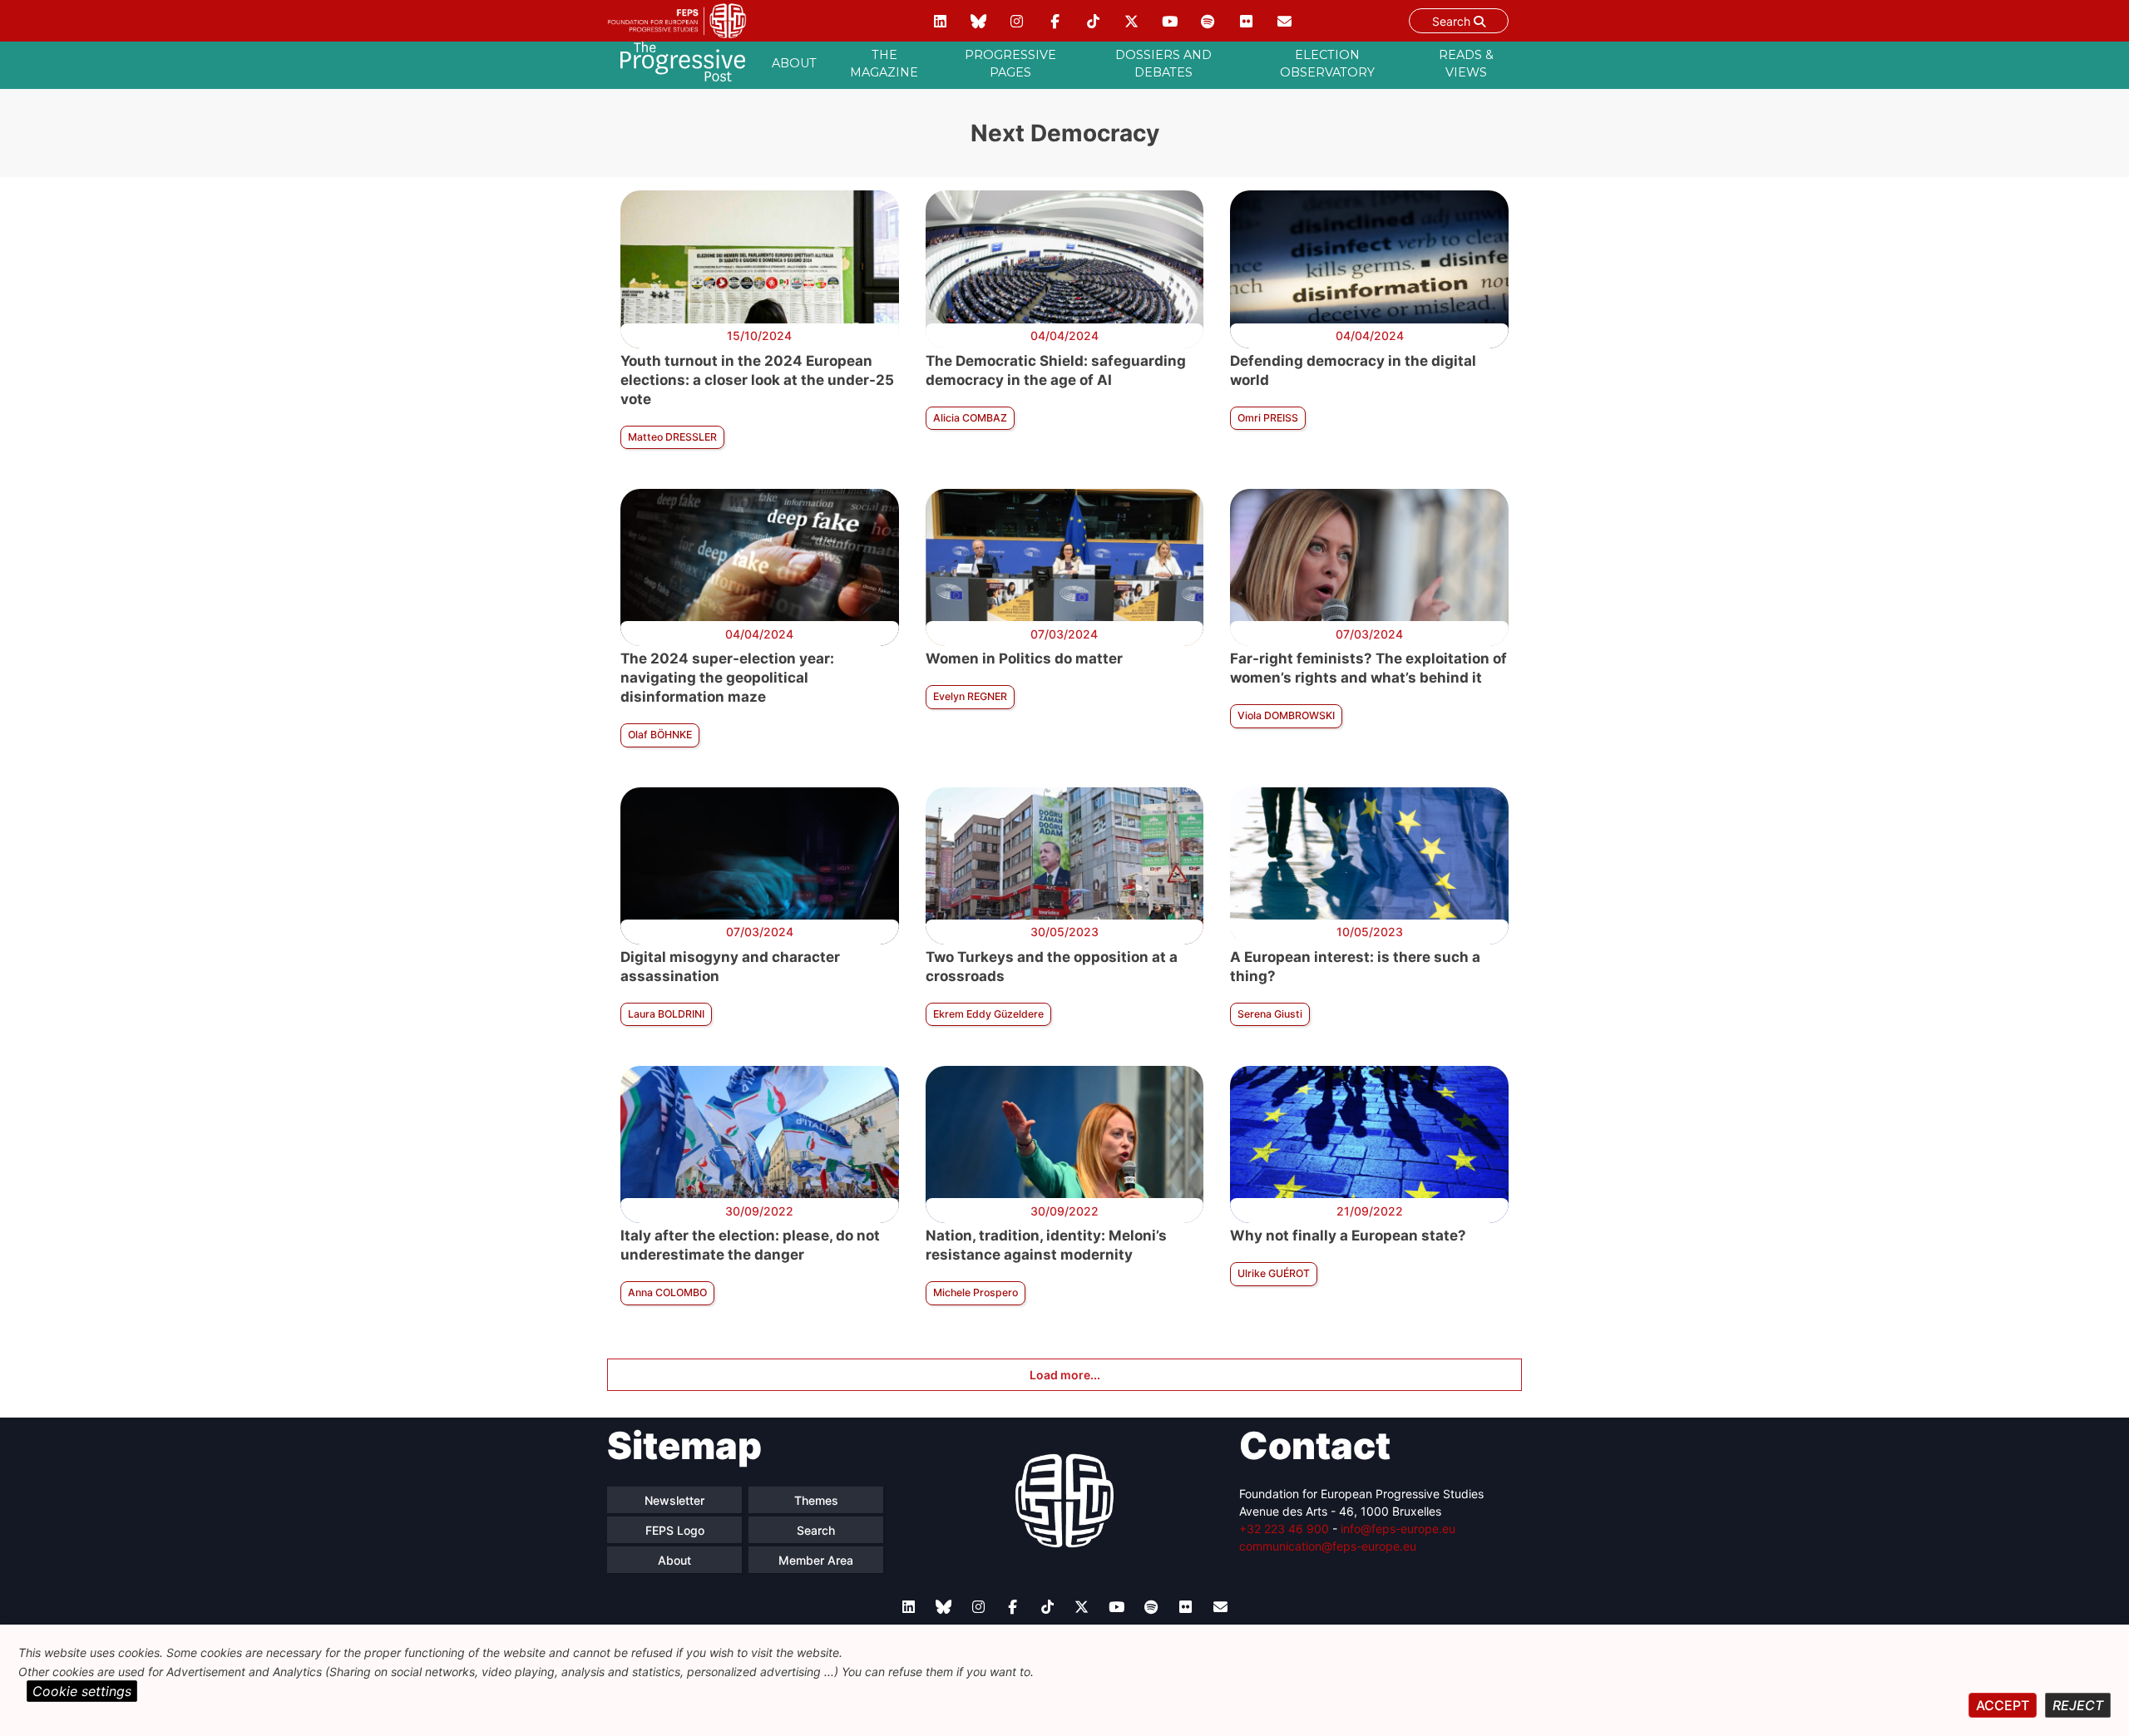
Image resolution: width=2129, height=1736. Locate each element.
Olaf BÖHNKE (660, 735)
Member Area (816, 1560)
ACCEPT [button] (2003, 1705)
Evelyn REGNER (970, 696)
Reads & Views (1466, 64)
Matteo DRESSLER (672, 437)
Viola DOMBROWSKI (1286, 715)
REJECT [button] (2078, 1705)
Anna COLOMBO (667, 1292)
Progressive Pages (1010, 64)
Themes (816, 1500)
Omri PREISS (1268, 418)
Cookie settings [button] (82, 1691)
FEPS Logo (675, 1530)
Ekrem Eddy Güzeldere (988, 1014)
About (794, 63)
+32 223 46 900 (1284, 1529)
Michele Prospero (976, 1292)
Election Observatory (1327, 64)
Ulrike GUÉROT (1274, 1273)
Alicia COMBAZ (970, 418)
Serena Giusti (1270, 1014)
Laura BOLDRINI (666, 1014)
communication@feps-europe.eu (1328, 1546)
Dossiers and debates (1163, 64)
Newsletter (674, 1500)
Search (1453, 21)
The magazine (884, 64)
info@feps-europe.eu (1398, 1529)
